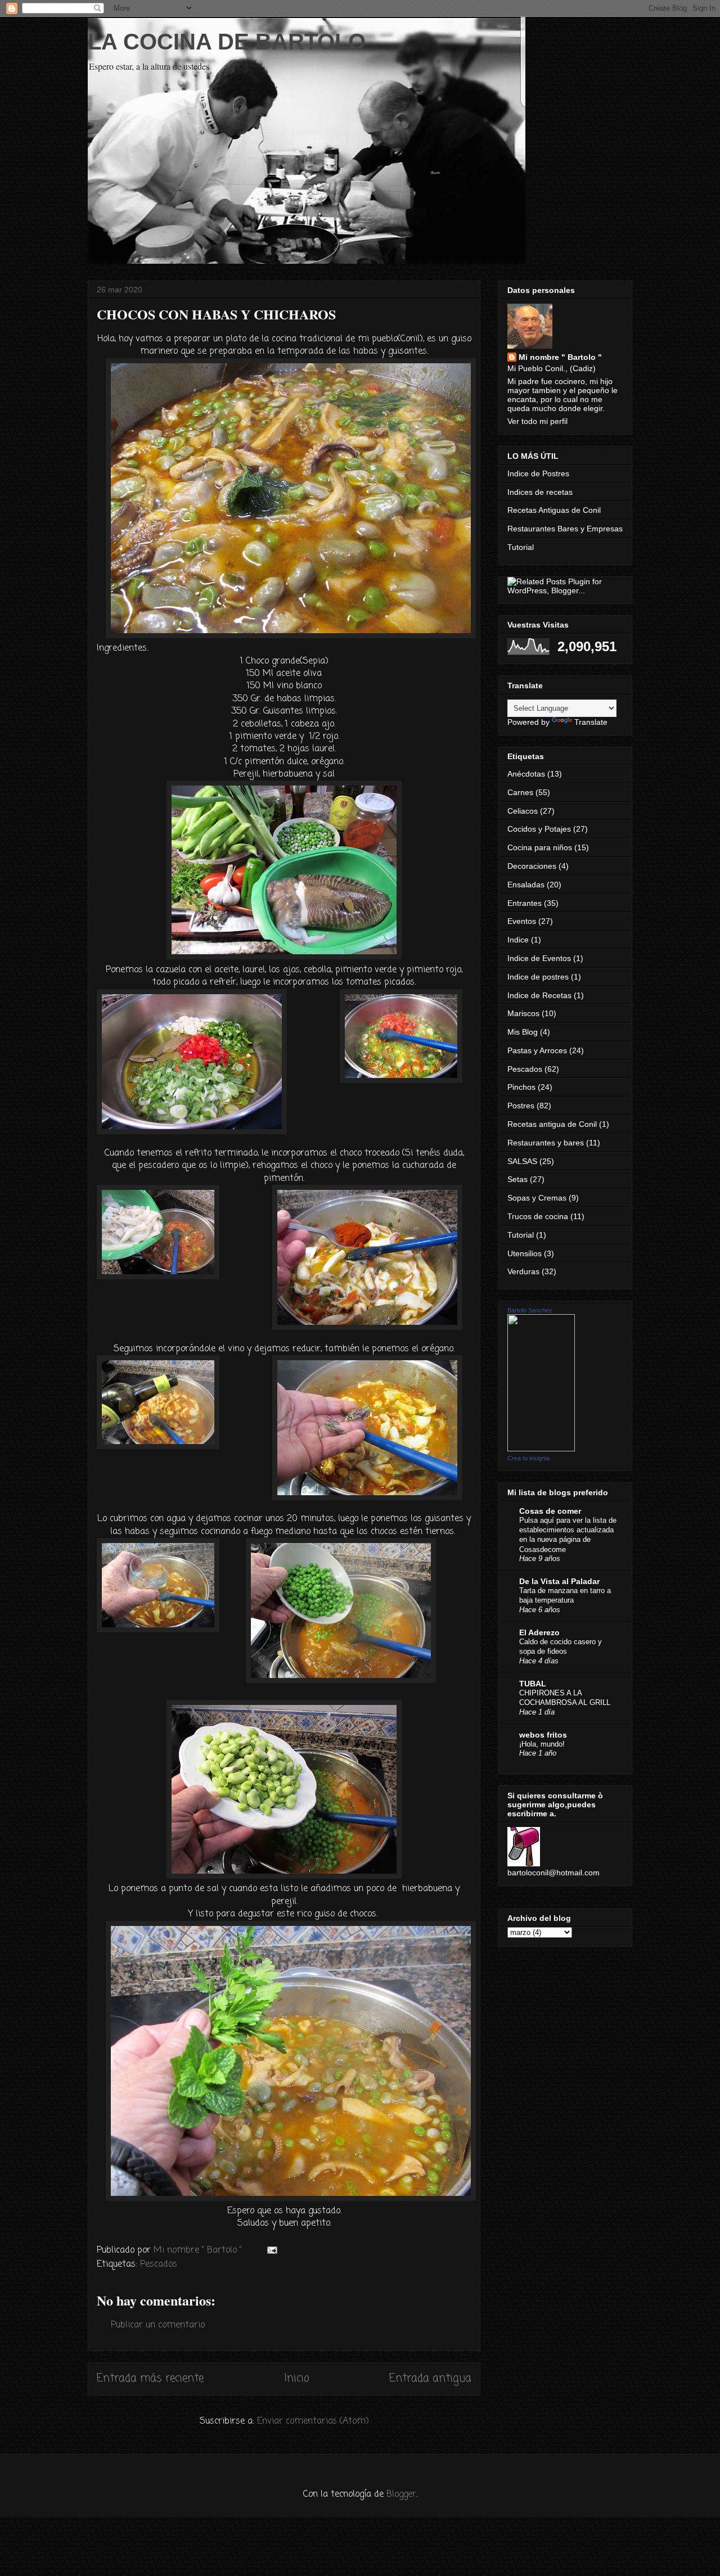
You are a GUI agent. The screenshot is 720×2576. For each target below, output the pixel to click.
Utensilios (525, 1253)
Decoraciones (532, 866)
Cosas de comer (550, 1511)
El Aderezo (539, 1632)
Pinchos (521, 1087)
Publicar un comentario (158, 2325)
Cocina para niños (540, 847)
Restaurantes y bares (546, 1143)
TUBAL (533, 1684)
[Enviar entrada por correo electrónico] (271, 2250)
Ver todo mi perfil (537, 421)
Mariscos (523, 1013)
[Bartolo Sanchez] (541, 1449)
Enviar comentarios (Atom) (313, 2421)
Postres (521, 1106)
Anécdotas (526, 774)
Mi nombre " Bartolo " (560, 357)
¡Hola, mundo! (542, 1744)
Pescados (159, 2264)
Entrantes (525, 903)
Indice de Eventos (539, 958)
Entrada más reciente (150, 2378)
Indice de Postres (538, 473)
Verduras (523, 1271)
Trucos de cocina (538, 1216)
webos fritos (543, 1735)
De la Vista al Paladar (559, 1581)
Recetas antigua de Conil (552, 1124)
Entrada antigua (430, 2378)
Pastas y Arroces (537, 1050)
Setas (517, 1179)
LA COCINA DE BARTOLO (227, 42)
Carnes (520, 792)
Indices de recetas (540, 492)
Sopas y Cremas (537, 1198)
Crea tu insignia (528, 1458)
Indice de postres (538, 977)
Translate (591, 722)
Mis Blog (523, 1032)
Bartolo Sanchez (530, 1310)
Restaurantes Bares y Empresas (565, 529)
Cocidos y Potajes (539, 829)
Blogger (401, 2494)
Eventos (522, 921)
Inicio (297, 2378)
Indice (518, 940)
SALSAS (522, 1161)
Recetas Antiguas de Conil (554, 510)
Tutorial (521, 547)
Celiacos (523, 811)
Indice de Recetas (539, 995)
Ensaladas (526, 885)
